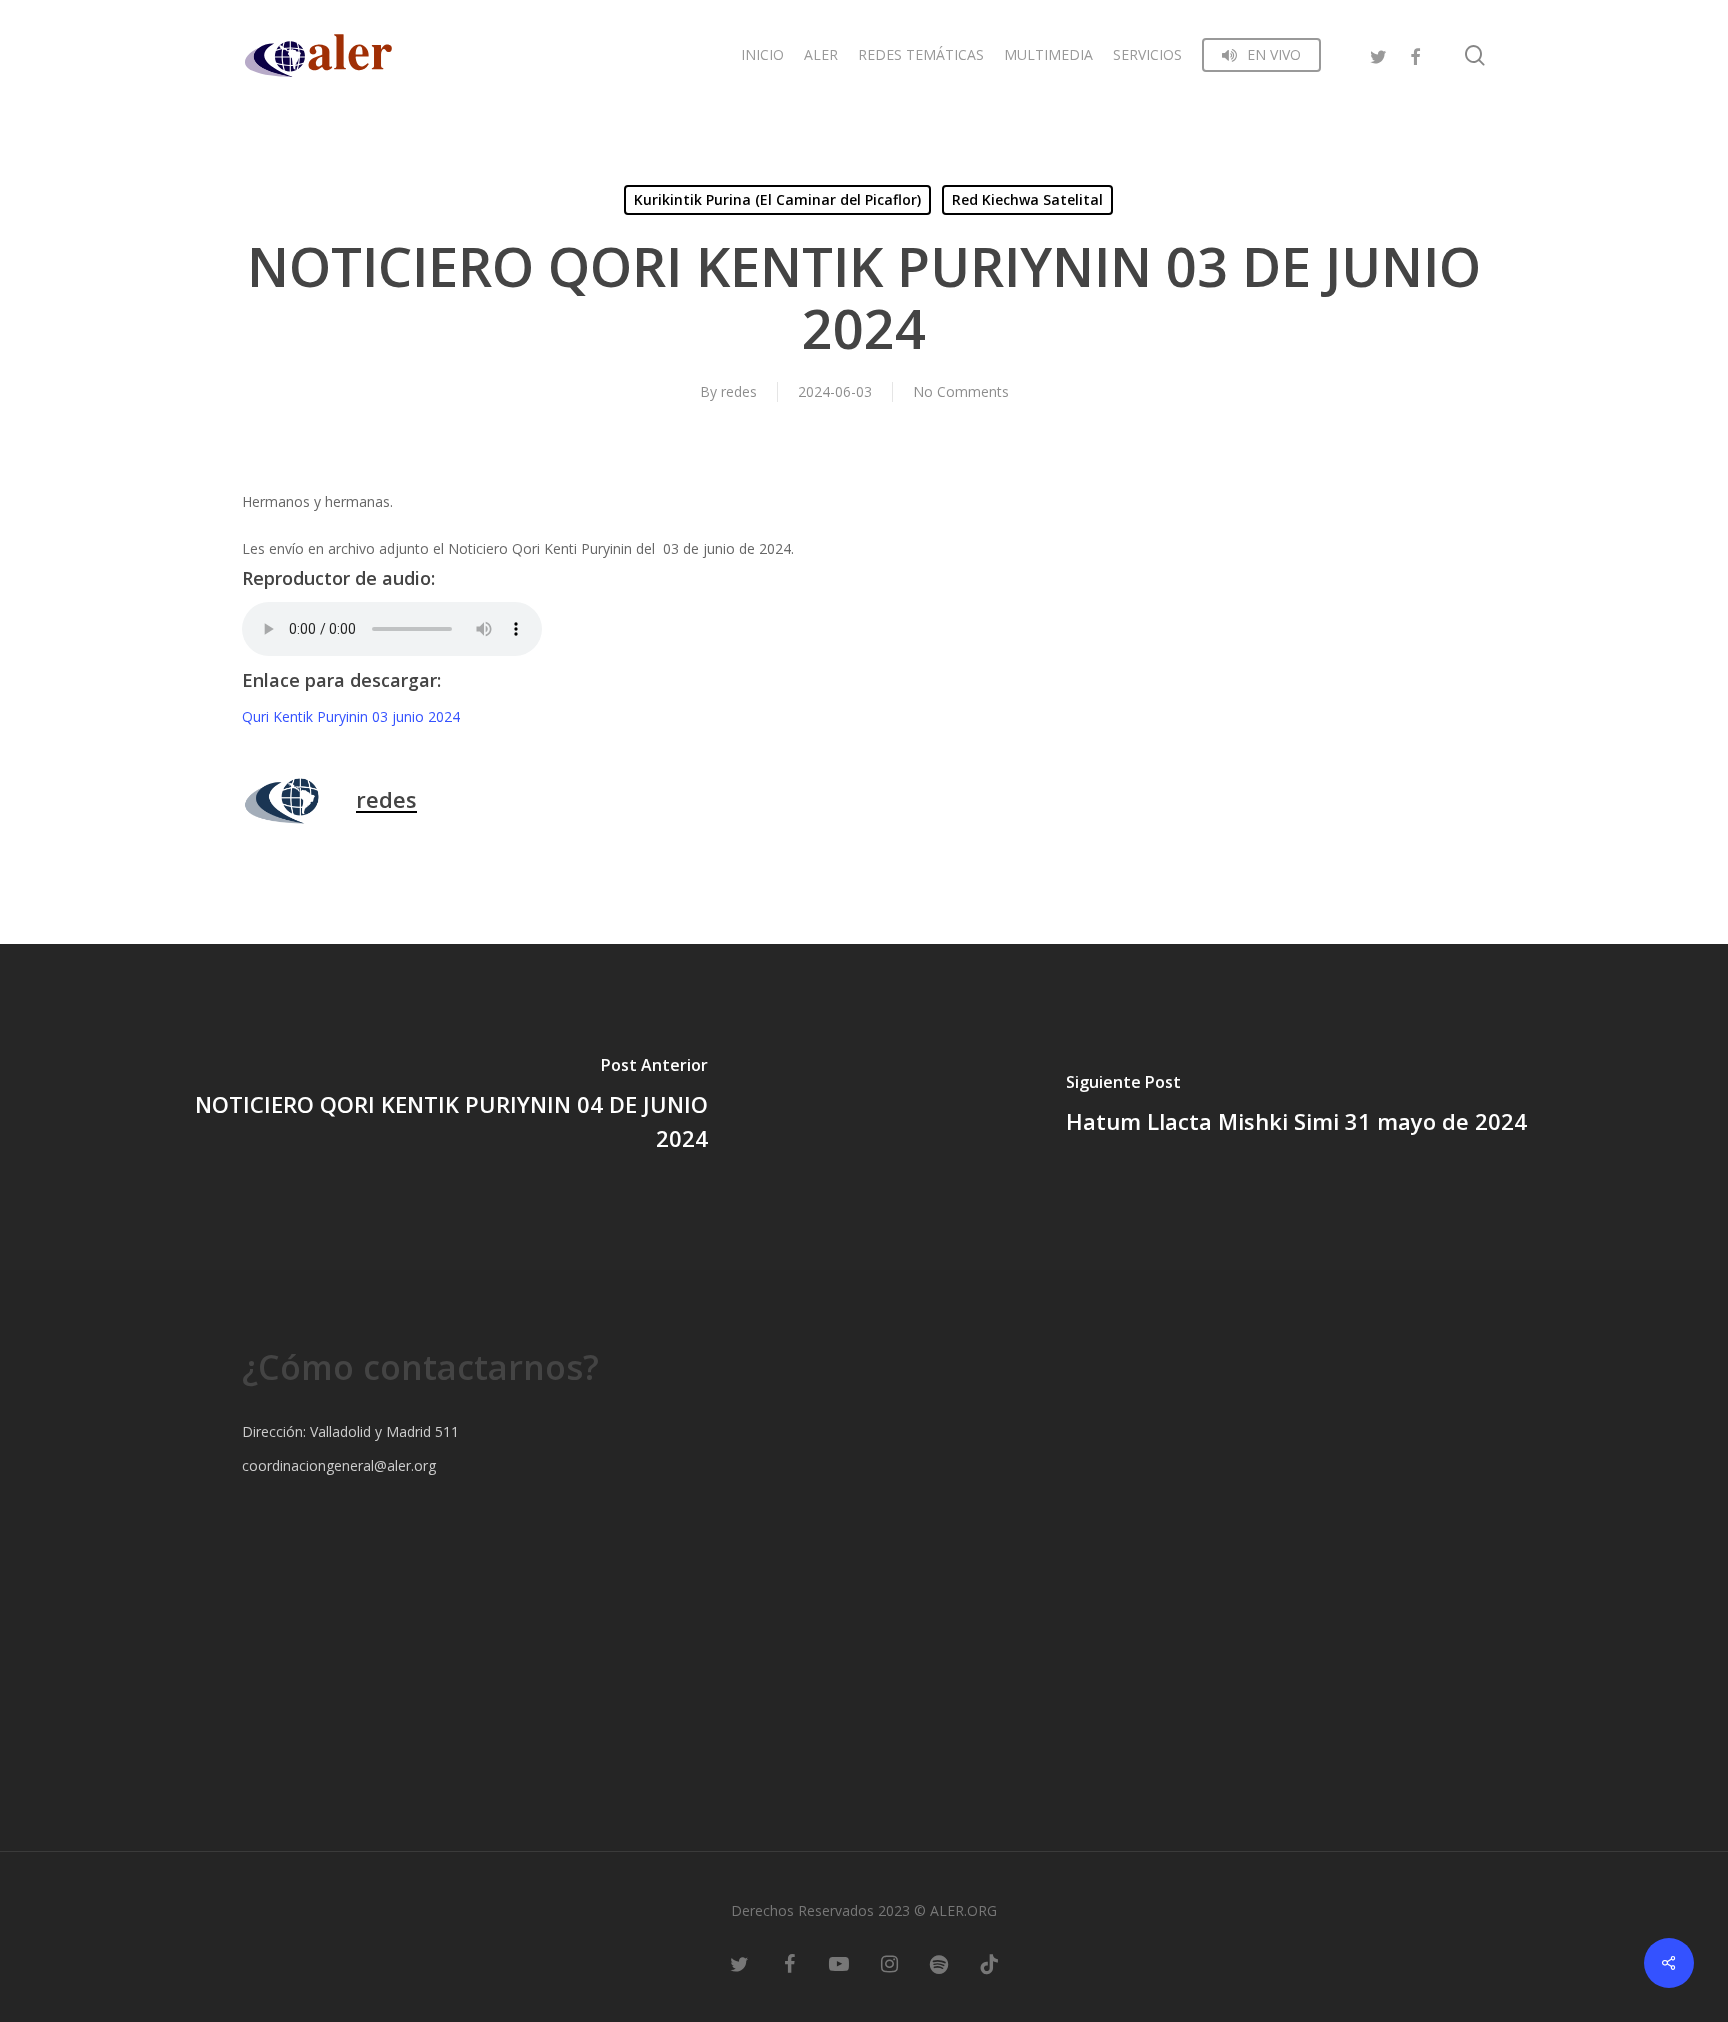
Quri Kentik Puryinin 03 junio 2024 (351, 716)
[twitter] (1379, 54)
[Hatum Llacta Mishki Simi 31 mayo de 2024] (1296, 1107)
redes (739, 391)
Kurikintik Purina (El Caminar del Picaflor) (777, 199)
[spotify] (939, 1962)
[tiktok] (989, 1962)
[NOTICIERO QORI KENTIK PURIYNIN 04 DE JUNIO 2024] (432, 1107)
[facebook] (1415, 54)
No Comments (961, 391)
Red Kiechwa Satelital (1027, 199)
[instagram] (889, 1962)
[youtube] (839, 1962)
